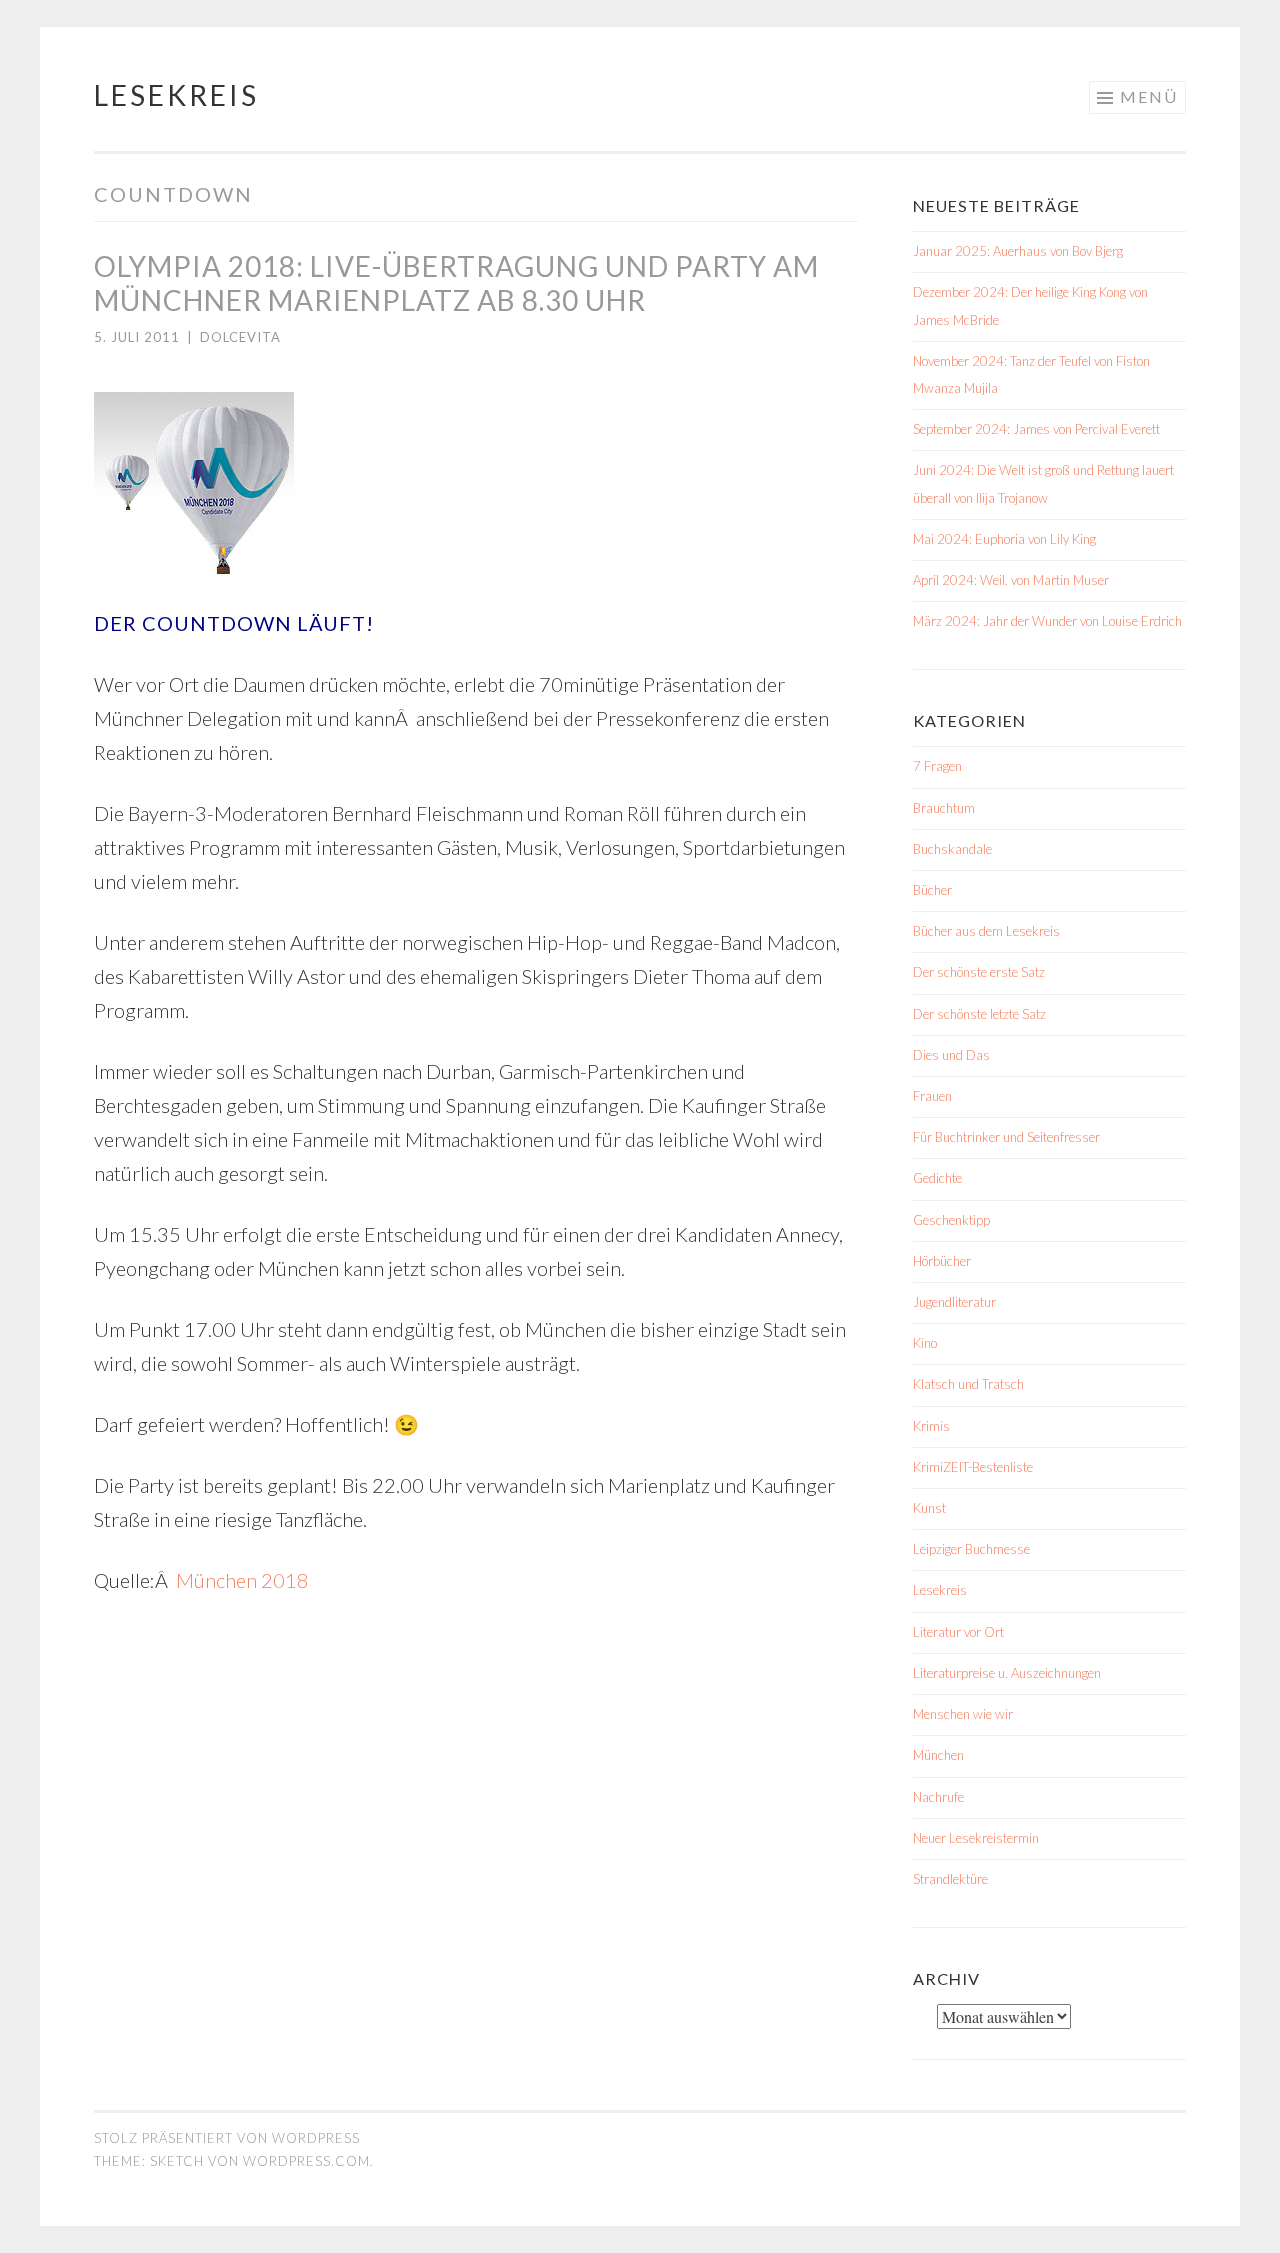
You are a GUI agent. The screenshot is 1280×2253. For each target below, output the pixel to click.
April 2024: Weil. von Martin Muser (1011, 580)
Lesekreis (176, 95)
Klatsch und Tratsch (968, 1384)
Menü (1149, 96)
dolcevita (240, 337)
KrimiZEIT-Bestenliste (973, 1467)
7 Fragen (937, 766)
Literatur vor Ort (958, 1632)
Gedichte (937, 1178)
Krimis (931, 1426)
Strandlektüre (950, 1879)
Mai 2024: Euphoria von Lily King (1004, 539)
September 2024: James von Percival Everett (1036, 429)
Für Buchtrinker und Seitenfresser (1006, 1137)
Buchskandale (952, 849)
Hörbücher (942, 1261)
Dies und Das (951, 1055)
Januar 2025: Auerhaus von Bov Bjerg (1018, 251)
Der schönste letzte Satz (979, 1014)
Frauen (932, 1096)
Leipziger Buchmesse (971, 1549)
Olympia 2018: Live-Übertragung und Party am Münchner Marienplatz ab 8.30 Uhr (456, 283)
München (938, 1755)
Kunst (929, 1508)
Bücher (932, 890)
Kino (925, 1343)
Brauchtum (944, 808)
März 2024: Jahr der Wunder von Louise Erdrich (1047, 621)
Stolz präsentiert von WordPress (227, 2138)
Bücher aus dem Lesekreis (986, 931)
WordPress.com (306, 2161)
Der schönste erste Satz (979, 972)
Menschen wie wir (963, 1714)
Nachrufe (938, 1797)
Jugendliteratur (954, 1302)
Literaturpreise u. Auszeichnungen (1007, 1673)
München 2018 (242, 1580)
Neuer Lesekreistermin (976, 1838)
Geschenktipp (951, 1220)
